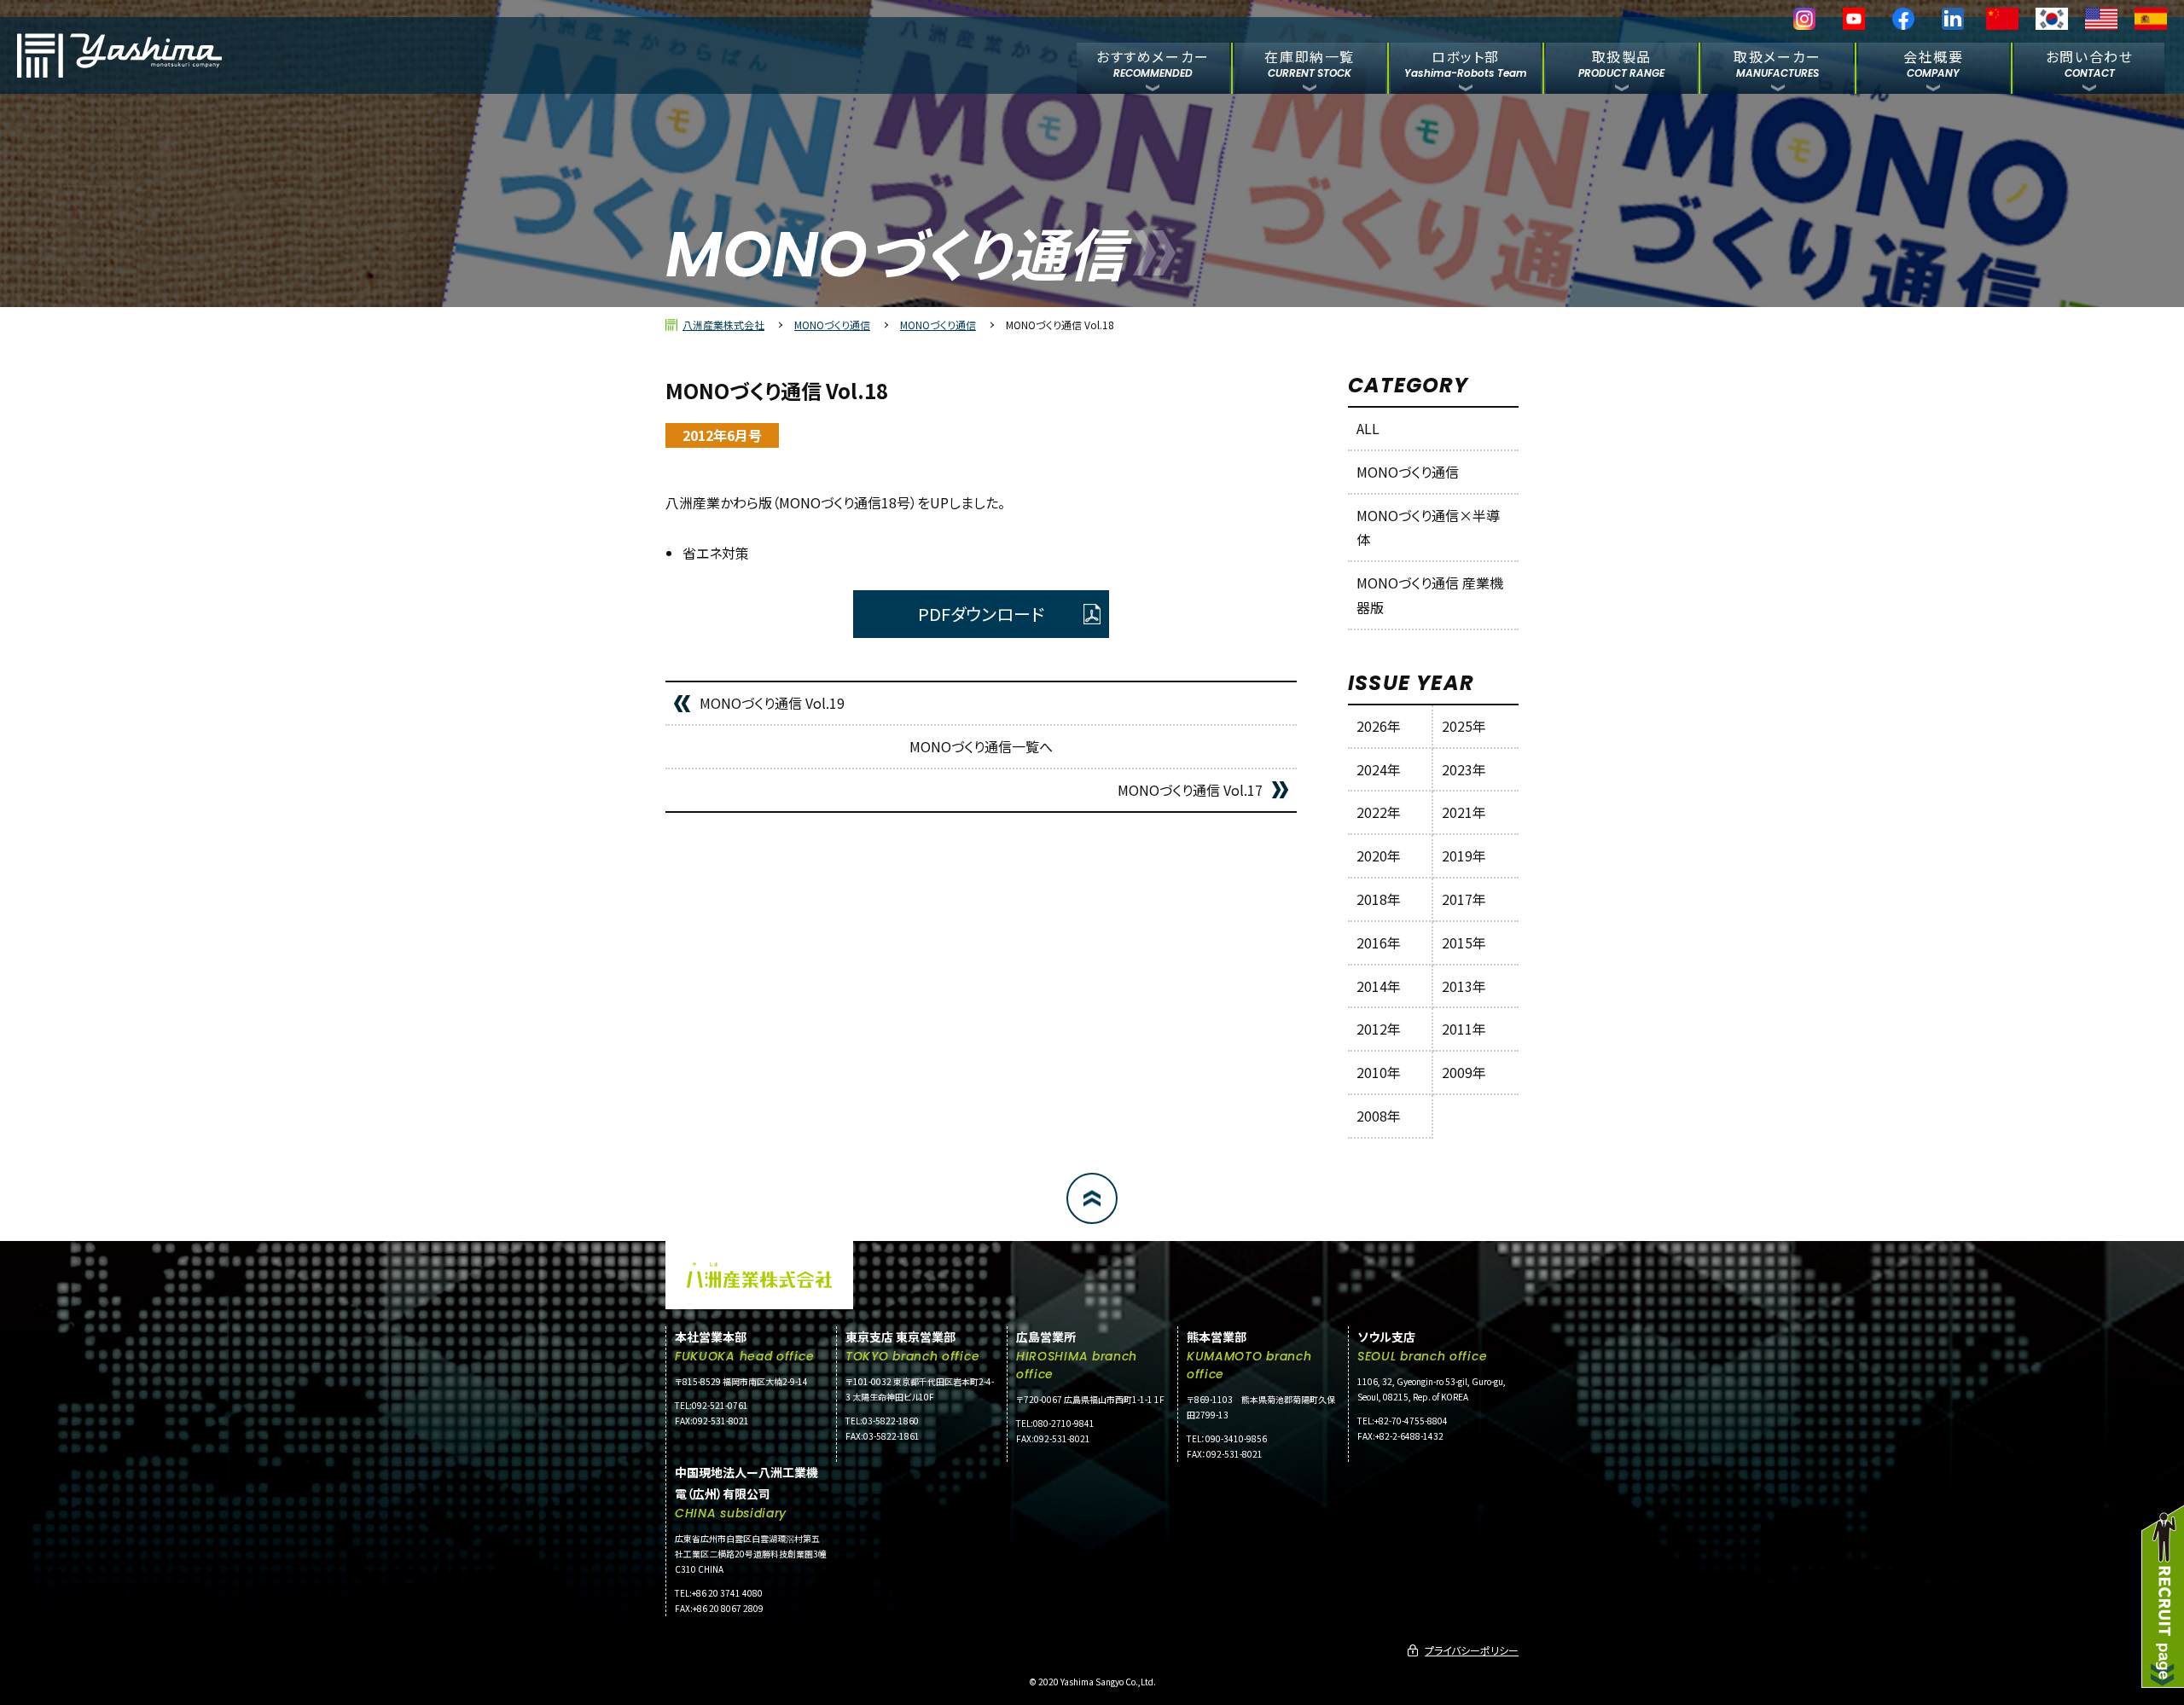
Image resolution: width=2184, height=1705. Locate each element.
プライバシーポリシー (1472, 1650)
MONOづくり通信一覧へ (981, 746)
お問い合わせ (2090, 63)
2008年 (1379, 1116)
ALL (1368, 428)
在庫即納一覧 (1310, 63)
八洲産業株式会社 (723, 325)
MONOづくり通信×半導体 (1428, 528)
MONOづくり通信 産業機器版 (1430, 595)
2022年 (1379, 812)
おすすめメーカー (1153, 63)
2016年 (1379, 942)
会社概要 (1933, 63)
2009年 (1464, 1072)
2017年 (1464, 899)
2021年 (1464, 812)
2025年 (1464, 726)
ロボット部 (1466, 63)
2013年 (1464, 986)
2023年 (1464, 769)
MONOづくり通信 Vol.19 (772, 703)
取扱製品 (1621, 63)
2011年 (1464, 1029)
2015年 (1464, 942)
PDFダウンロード (981, 614)
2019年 (1464, 855)
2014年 (1379, 986)
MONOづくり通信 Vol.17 (1190, 790)
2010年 (1379, 1072)
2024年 (1379, 769)
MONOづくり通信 (832, 325)
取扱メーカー (1777, 63)
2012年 (1379, 1029)
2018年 (1379, 899)
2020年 (1379, 855)
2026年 (1379, 726)
